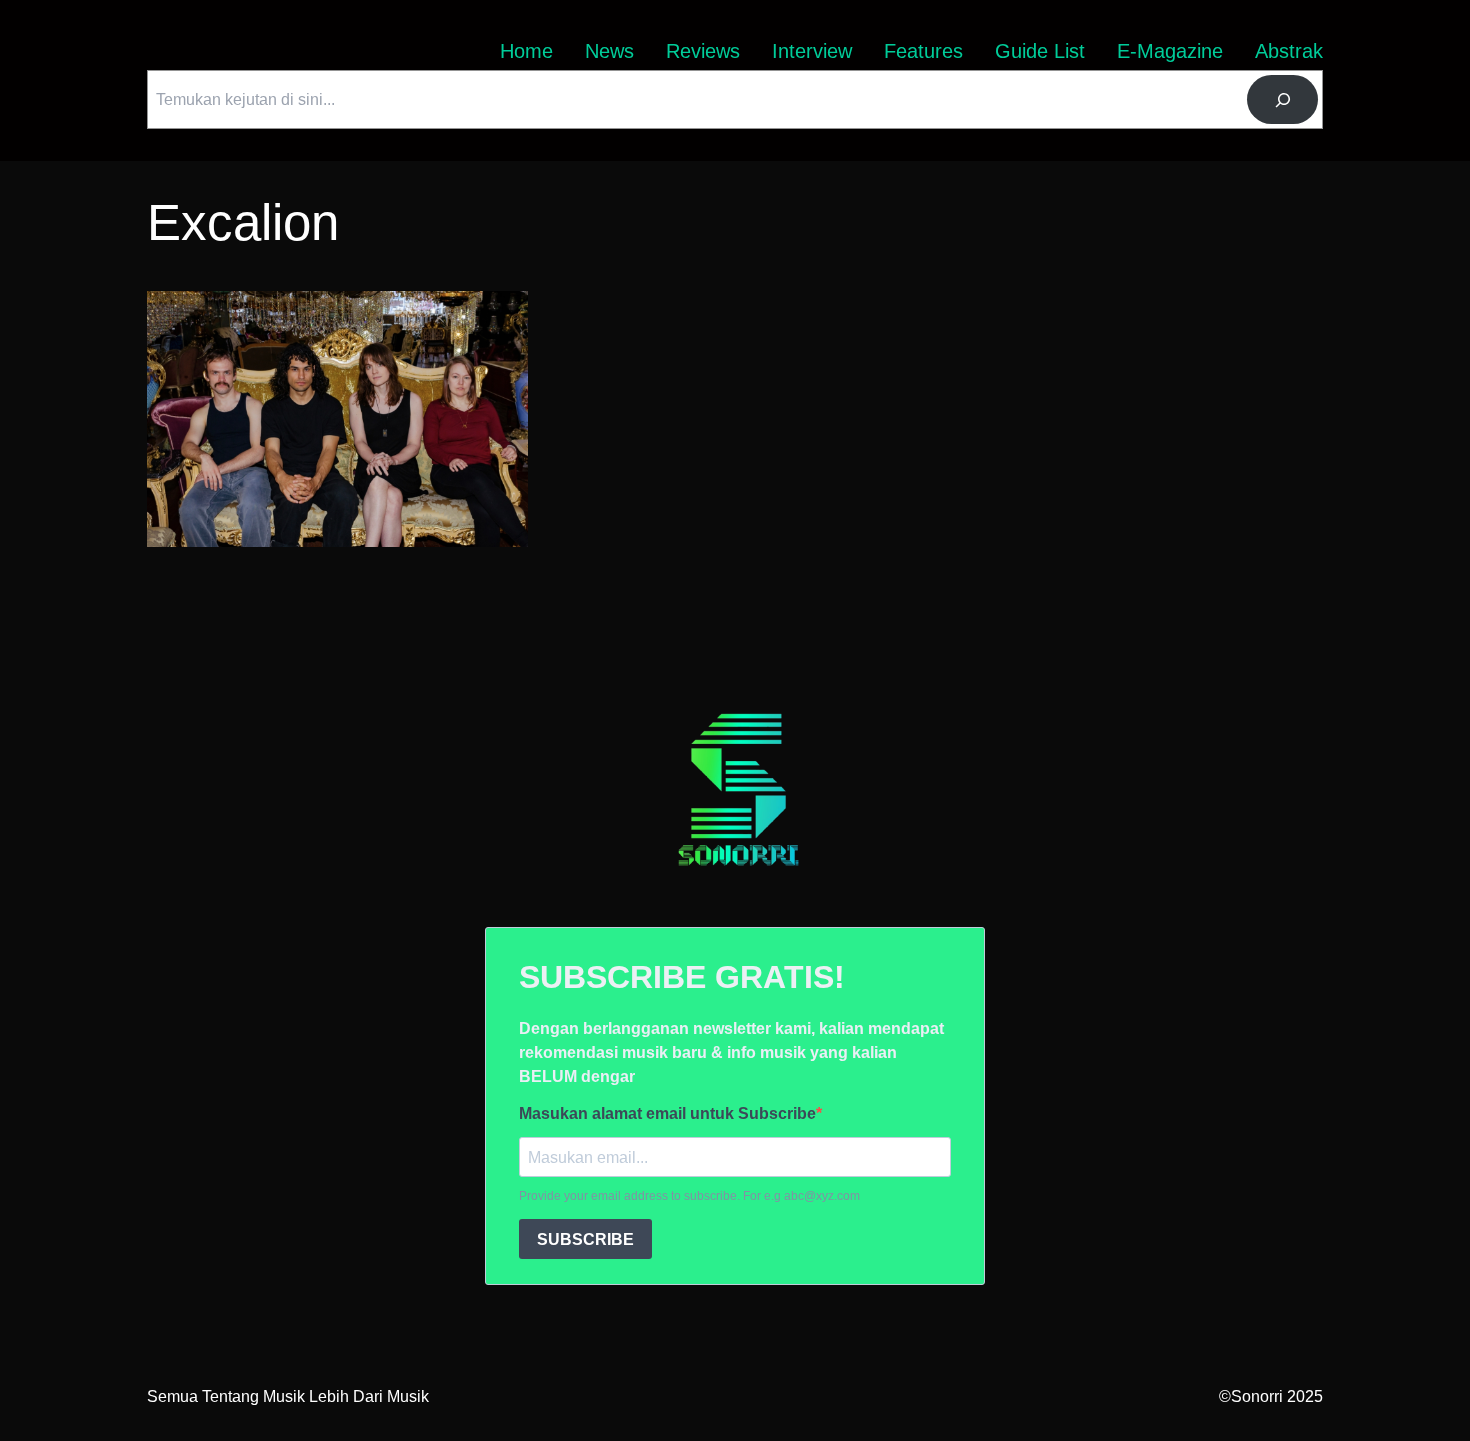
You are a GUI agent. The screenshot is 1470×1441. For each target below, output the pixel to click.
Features (923, 51)
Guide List (1040, 51)
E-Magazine (1170, 51)
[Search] (1282, 99)
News (609, 51)
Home (526, 51)
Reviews (703, 51)
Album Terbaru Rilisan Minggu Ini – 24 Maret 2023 (324, 302)
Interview (812, 51)
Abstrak (1289, 51)
